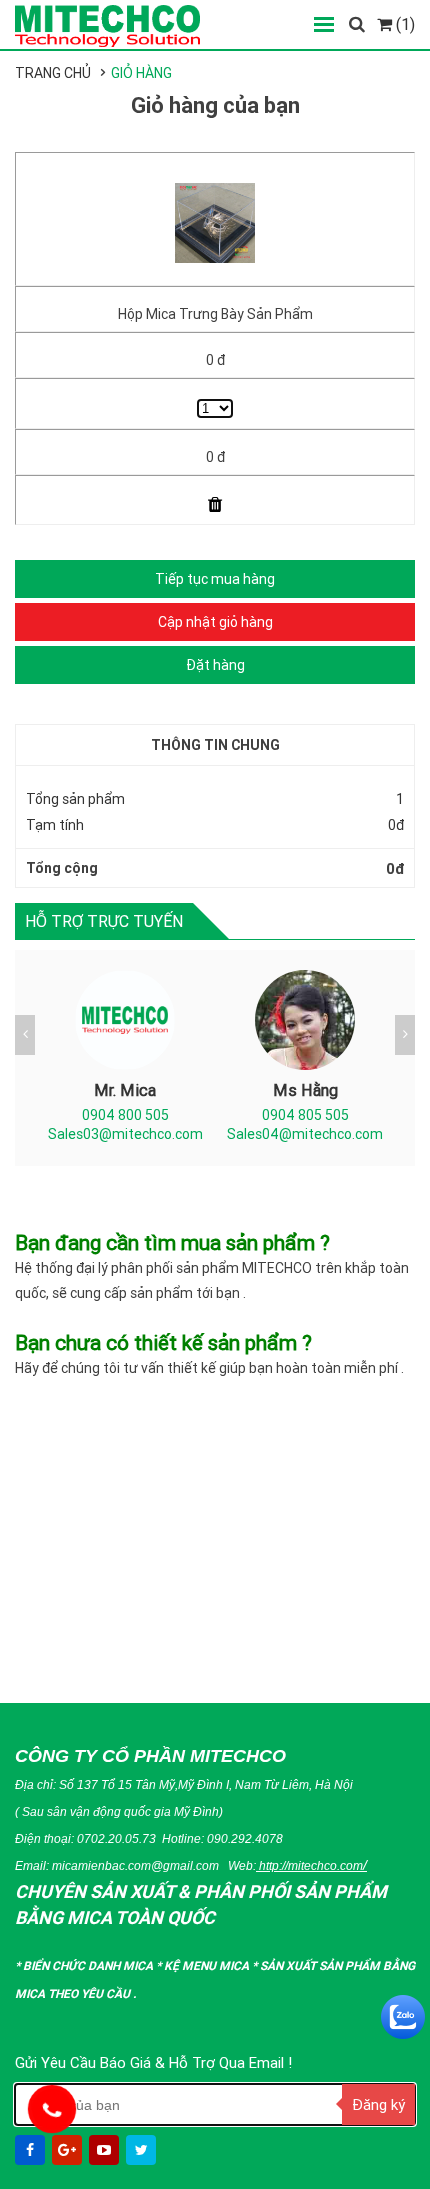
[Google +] (69, 2150)
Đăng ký (378, 2104)
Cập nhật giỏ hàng (215, 622)
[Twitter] (143, 2150)
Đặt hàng (215, 665)
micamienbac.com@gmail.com (135, 1865)
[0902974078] (52, 2109)
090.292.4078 (245, 1838)
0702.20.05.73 (116, 1838)
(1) (403, 24)
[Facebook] (32, 2150)
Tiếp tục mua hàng (215, 579)
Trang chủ (53, 73)
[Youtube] (106, 2150)
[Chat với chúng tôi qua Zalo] (403, 2017)
